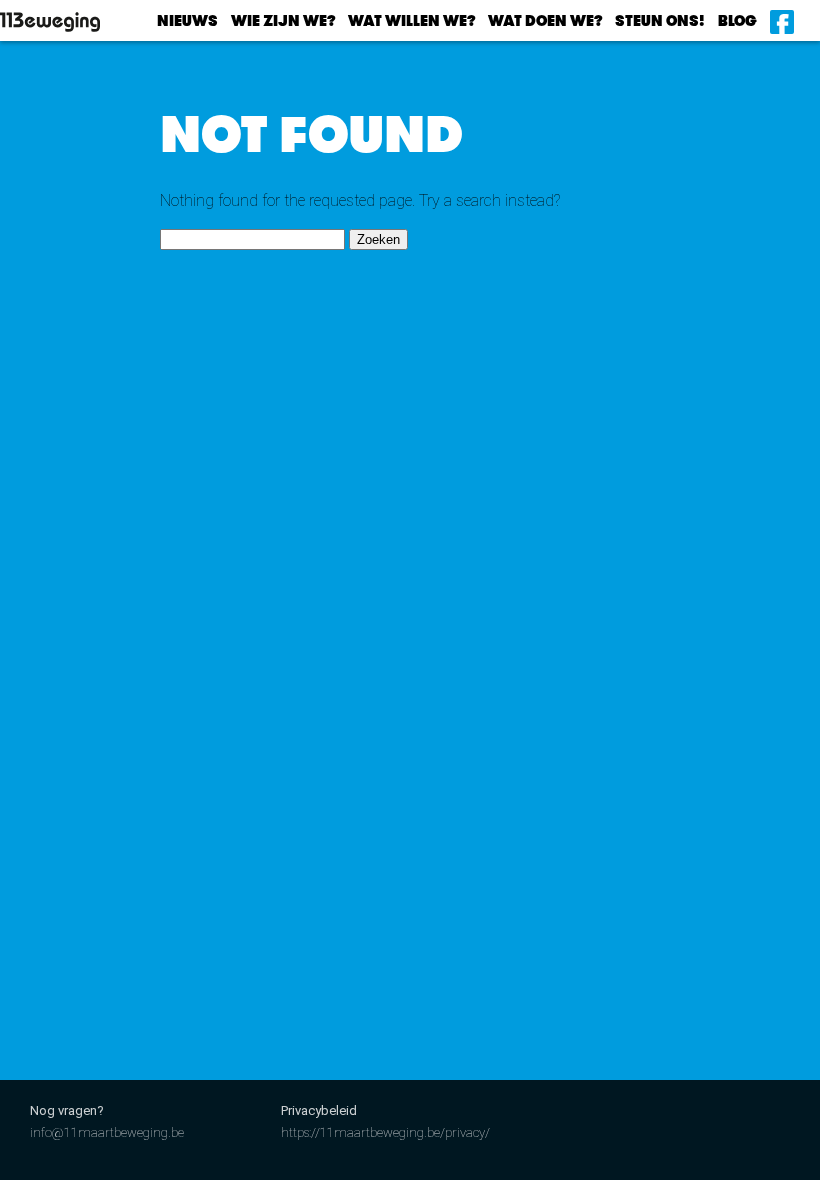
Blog (737, 21)
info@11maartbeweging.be (107, 1132)
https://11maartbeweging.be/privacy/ (385, 1132)
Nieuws (187, 21)
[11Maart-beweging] (75, 22)
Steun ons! (660, 21)
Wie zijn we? (283, 21)
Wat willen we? (411, 21)
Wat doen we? (545, 21)
